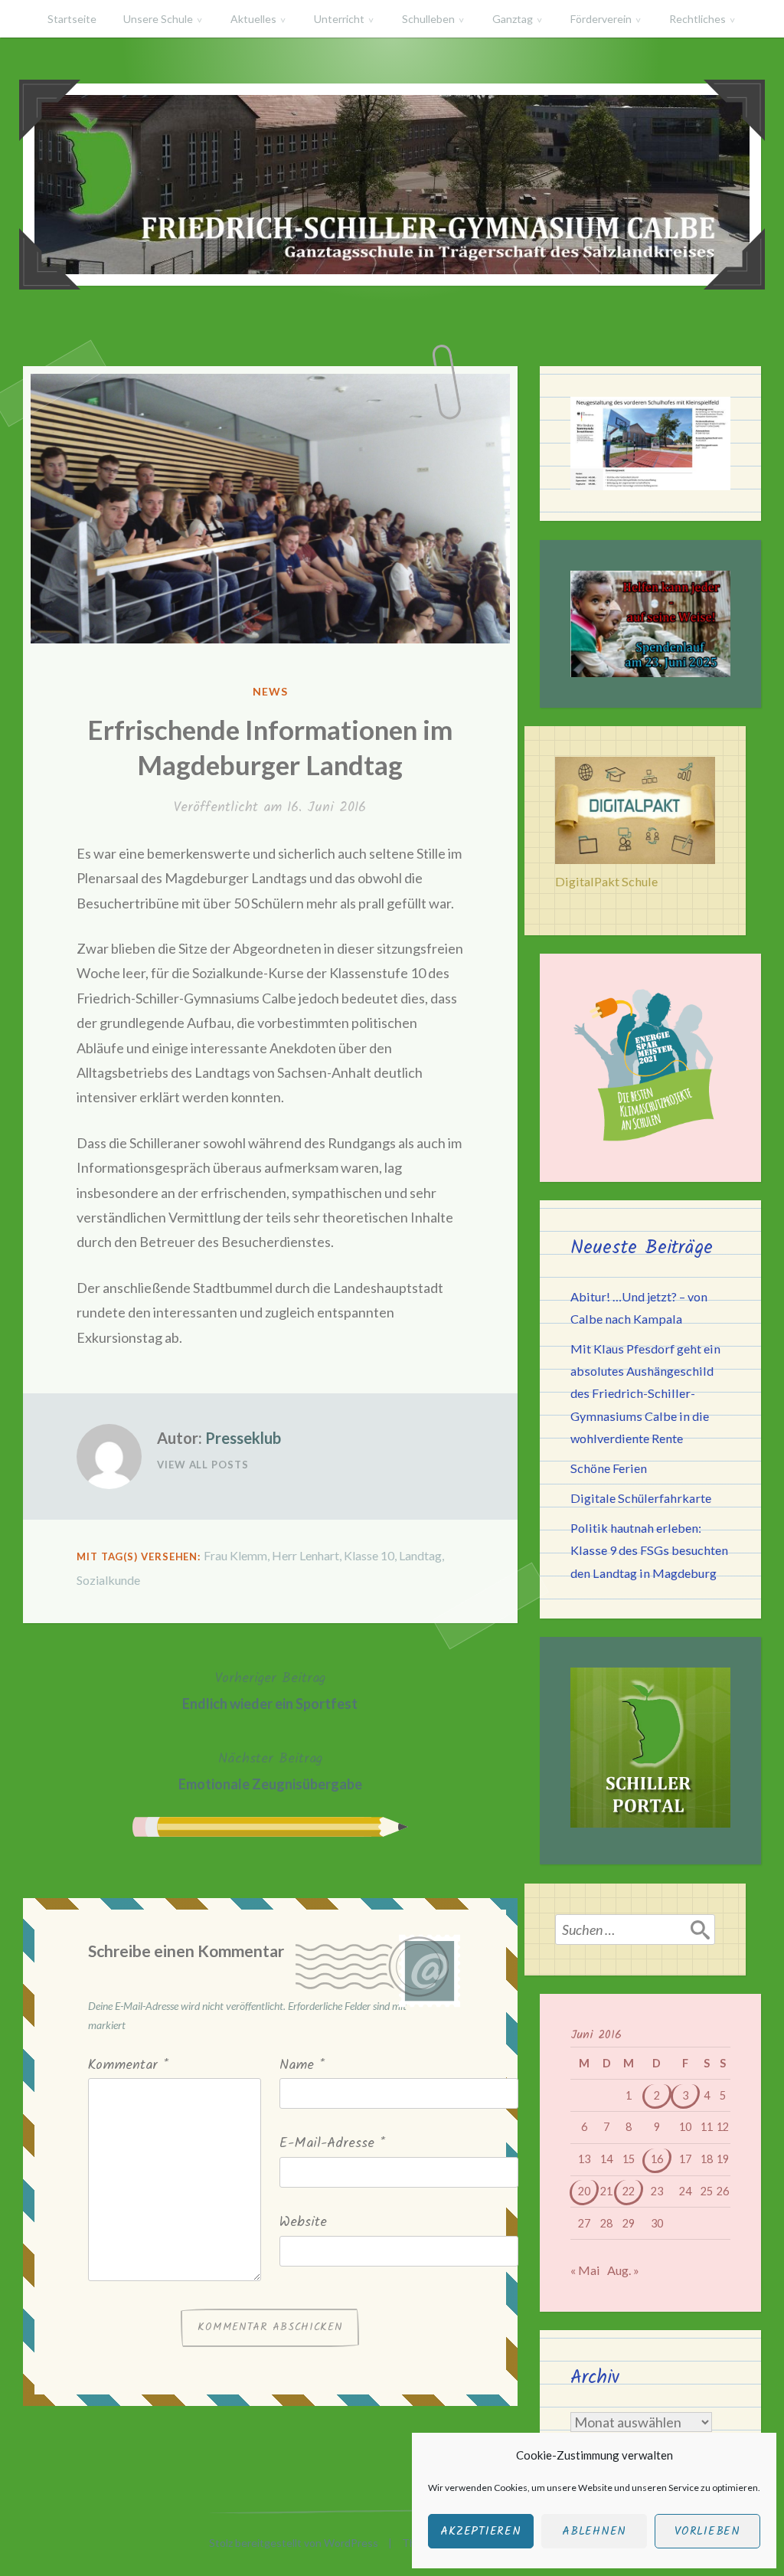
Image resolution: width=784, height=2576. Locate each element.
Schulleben (428, 19)
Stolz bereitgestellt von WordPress (294, 2543)
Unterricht (339, 19)
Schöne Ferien (609, 1468)
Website (303, 2222)
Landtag (420, 1555)
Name (302, 2065)
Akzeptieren (480, 2532)
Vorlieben (707, 2532)
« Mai (585, 2270)
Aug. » (623, 2270)
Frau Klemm (235, 1555)
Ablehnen (594, 2532)
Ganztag (513, 19)
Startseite (72, 19)
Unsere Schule (158, 19)
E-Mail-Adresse (332, 2144)
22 (629, 2191)
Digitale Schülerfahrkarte (641, 1498)
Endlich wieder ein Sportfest (270, 1690)
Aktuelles (253, 19)
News (270, 691)
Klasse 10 (369, 1555)
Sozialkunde (108, 1580)
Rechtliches (697, 19)
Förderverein (601, 19)
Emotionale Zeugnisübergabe (270, 1770)
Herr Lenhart (305, 1555)
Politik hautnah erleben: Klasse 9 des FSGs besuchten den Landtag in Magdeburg (649, 1550)
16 (657, 2159)
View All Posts (203, 1465)
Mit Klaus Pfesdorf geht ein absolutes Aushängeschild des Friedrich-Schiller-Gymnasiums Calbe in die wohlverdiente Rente (645, 1393)
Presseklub (243, 1438)
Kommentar (128, 2065)
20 (584, 2191)
